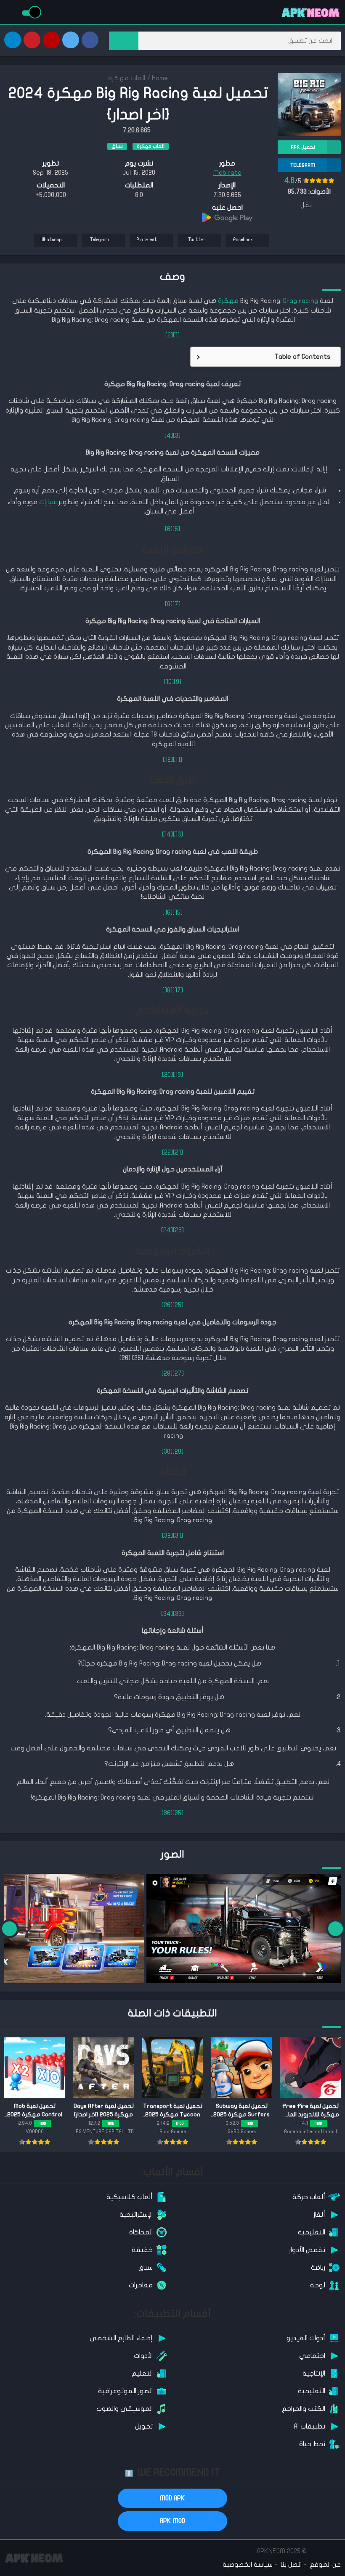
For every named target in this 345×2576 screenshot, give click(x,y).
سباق (117, 146)
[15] (178, 913)
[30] (167, 1452)
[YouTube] (51, 40)
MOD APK (172, 2498)
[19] (178, 1075)
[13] (178, 834)
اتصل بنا (291, 2565)
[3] (177, 436)
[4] (169, 436)
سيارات (48, 502)
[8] (169, 604)
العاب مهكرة (127, 78)
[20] (167, 1075)
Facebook (243, 240)
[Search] (124, 41)
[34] (167, 1614)
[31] (178, 1536)
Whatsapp (51, 240)
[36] (167, 1813)
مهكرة (228, 301)
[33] (178, 1614)
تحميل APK (303, 147)
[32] (167, 1536)
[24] (167, 1230)
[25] (178, 1305)
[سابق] (336, 1929)
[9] (178, 682)
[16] (167, 913)
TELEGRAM (303, 165)
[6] (169, 529)
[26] (167, 1305)
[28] (167, 1374)
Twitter (196, 240)
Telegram (100, 240)
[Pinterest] (32, 40)
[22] (167, 1152)
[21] (178, 1152)
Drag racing (301, 301)
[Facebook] (90, 40)
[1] (176, 335)
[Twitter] (71, 40)
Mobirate (227, 173)
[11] (178, 760)
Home (160, 78)
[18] (167, 990)
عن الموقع (325, 2565)
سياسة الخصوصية (248, 2565)
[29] (178, 1452)
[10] (169, 682)
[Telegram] (13, 40)
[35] (178, 1813)
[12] (168, 760)
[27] (178, 1374)
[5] (176, 529)
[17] (178, 990)
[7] (176, 604)
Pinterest (147, 240)
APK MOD (172, 2521)
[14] (167, 834)
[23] (178, 1230)
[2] (169, 335)
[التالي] (9, 1929)
